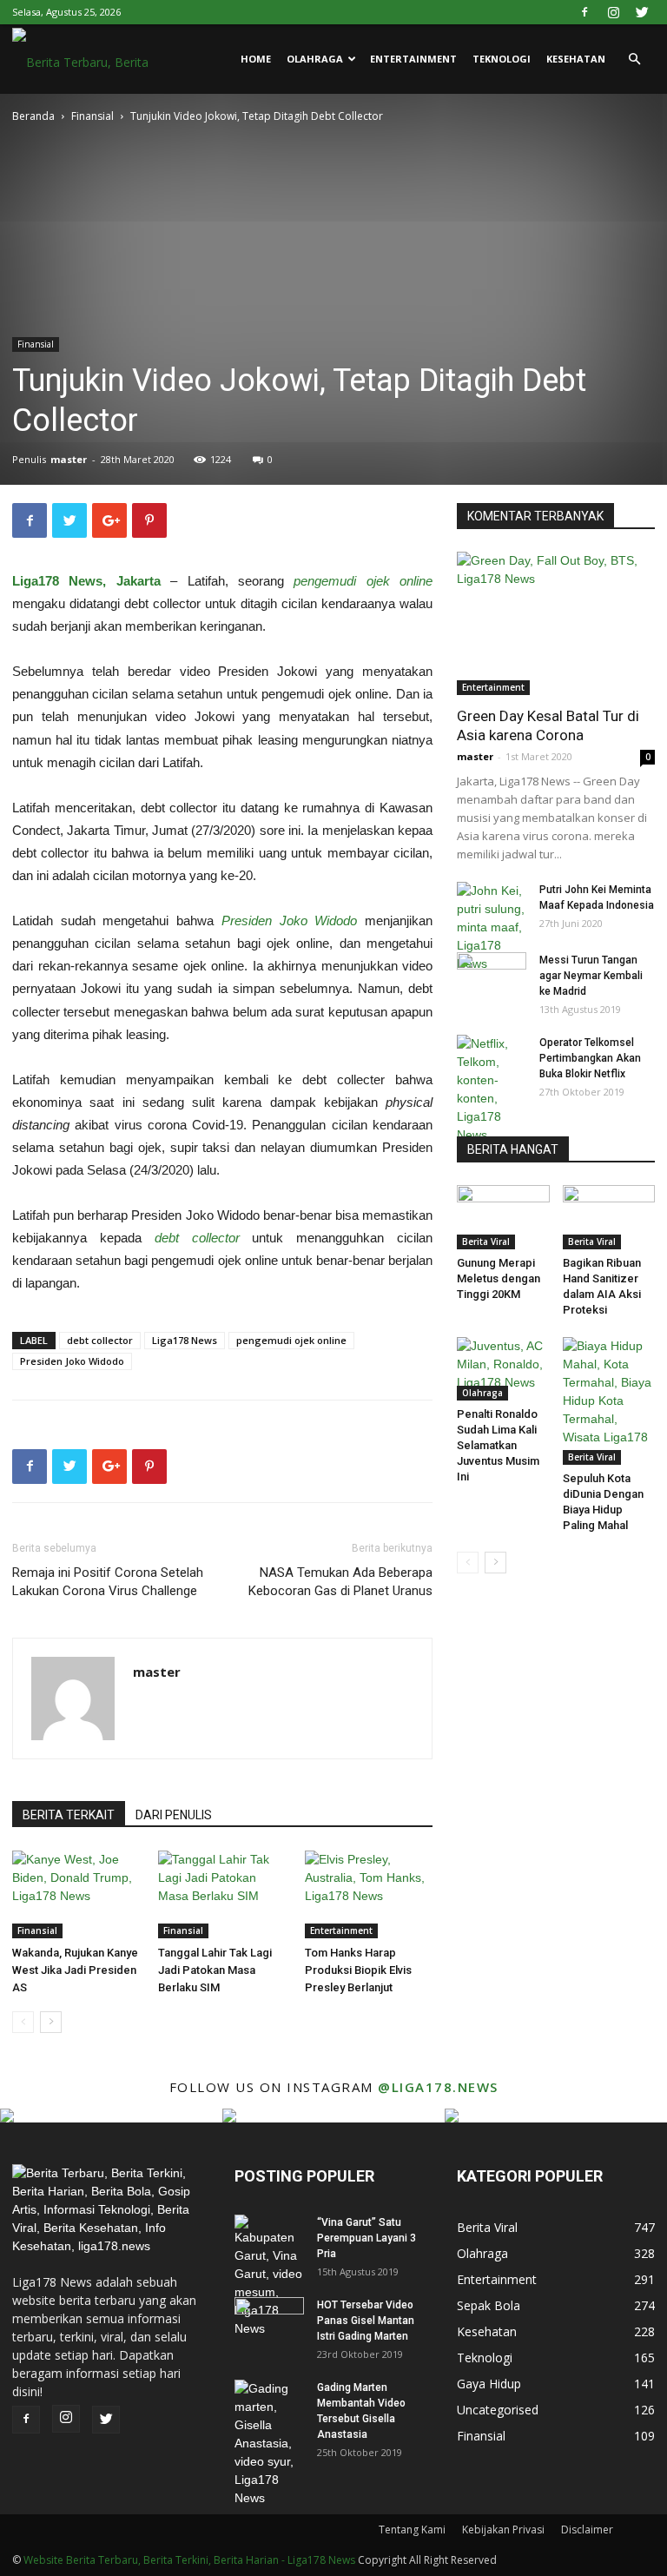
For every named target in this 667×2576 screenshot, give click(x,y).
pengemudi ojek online (291, 1340)
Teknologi (502, 59)
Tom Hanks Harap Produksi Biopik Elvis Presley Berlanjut (358, 1970)
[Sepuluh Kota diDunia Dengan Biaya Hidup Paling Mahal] (609, 1401)
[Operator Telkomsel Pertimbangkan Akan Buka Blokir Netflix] (492, 1089)
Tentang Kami (412, 2530)
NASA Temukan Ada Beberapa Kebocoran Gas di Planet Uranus (340, 1582)
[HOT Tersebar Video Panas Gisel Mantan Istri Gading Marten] (269, 2321)
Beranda (33, 116)
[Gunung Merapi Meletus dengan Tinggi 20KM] (503, 1217)
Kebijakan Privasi (503, 2530)
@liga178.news (438, 2087)
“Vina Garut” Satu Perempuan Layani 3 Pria (367, 2238)
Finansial (92, 116)
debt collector (100, 1340)
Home (256, 59)
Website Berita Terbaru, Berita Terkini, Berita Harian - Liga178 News (189, 2560)
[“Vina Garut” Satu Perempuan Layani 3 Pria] (269, 2276)
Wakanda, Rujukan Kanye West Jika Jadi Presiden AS (75, 1970)
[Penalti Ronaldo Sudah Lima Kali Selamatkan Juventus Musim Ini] (503, 1369)
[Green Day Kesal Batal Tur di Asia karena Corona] (556, 623)
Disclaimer (587, 2530)
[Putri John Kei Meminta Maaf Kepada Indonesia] (492, 927)
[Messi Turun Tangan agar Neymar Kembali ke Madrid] (492, 977)
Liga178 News (185, 1340)
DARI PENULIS (174, 1815)
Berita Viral (486, 1242)
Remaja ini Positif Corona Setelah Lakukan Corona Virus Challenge (108, 1582)
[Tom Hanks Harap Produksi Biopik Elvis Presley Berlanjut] (369, 1894)
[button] (634, 60)
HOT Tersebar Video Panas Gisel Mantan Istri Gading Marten (366, 2321)
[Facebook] (584, 12)
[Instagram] (613, 12)
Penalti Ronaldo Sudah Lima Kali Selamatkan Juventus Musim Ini (498, 1445)
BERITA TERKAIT (69, 1815)
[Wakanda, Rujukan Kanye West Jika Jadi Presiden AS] (76, 1894)
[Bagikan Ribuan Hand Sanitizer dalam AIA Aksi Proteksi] (609, 1217)
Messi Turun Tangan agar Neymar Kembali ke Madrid (591, 976)
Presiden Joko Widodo (72, 1361)
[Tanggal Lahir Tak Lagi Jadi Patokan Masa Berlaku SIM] (222, 1894)
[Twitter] (642, 12)
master (69, 459)
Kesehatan (576, 59)
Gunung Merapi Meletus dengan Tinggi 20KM (499, 1278)
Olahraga (315, 59)
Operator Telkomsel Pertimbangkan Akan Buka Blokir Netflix (590, 1058)
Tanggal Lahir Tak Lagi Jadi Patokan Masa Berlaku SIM (215, 1970)
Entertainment (413, 59)
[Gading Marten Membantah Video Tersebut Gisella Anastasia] (269, 2444)
